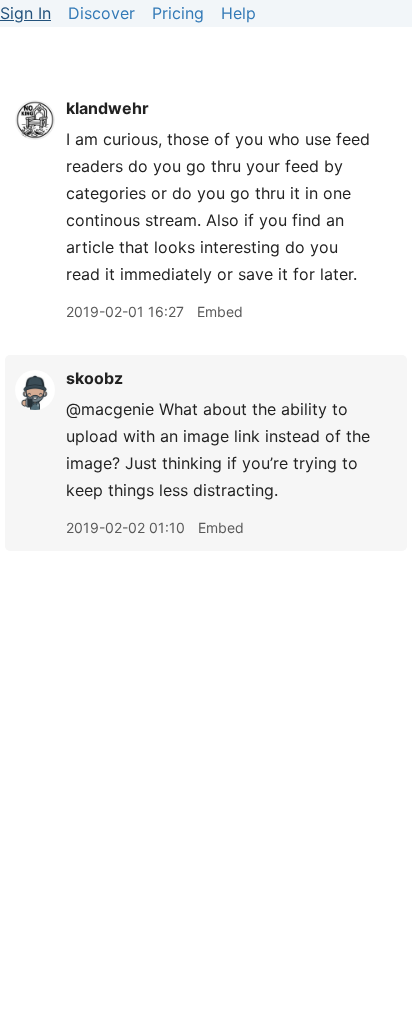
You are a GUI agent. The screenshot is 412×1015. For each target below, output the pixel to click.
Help (238, 13)
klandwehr (107, 108)
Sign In (25, 13)
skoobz (94, 378)
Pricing (178, 13)
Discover (101, 13)
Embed (220, 311)
